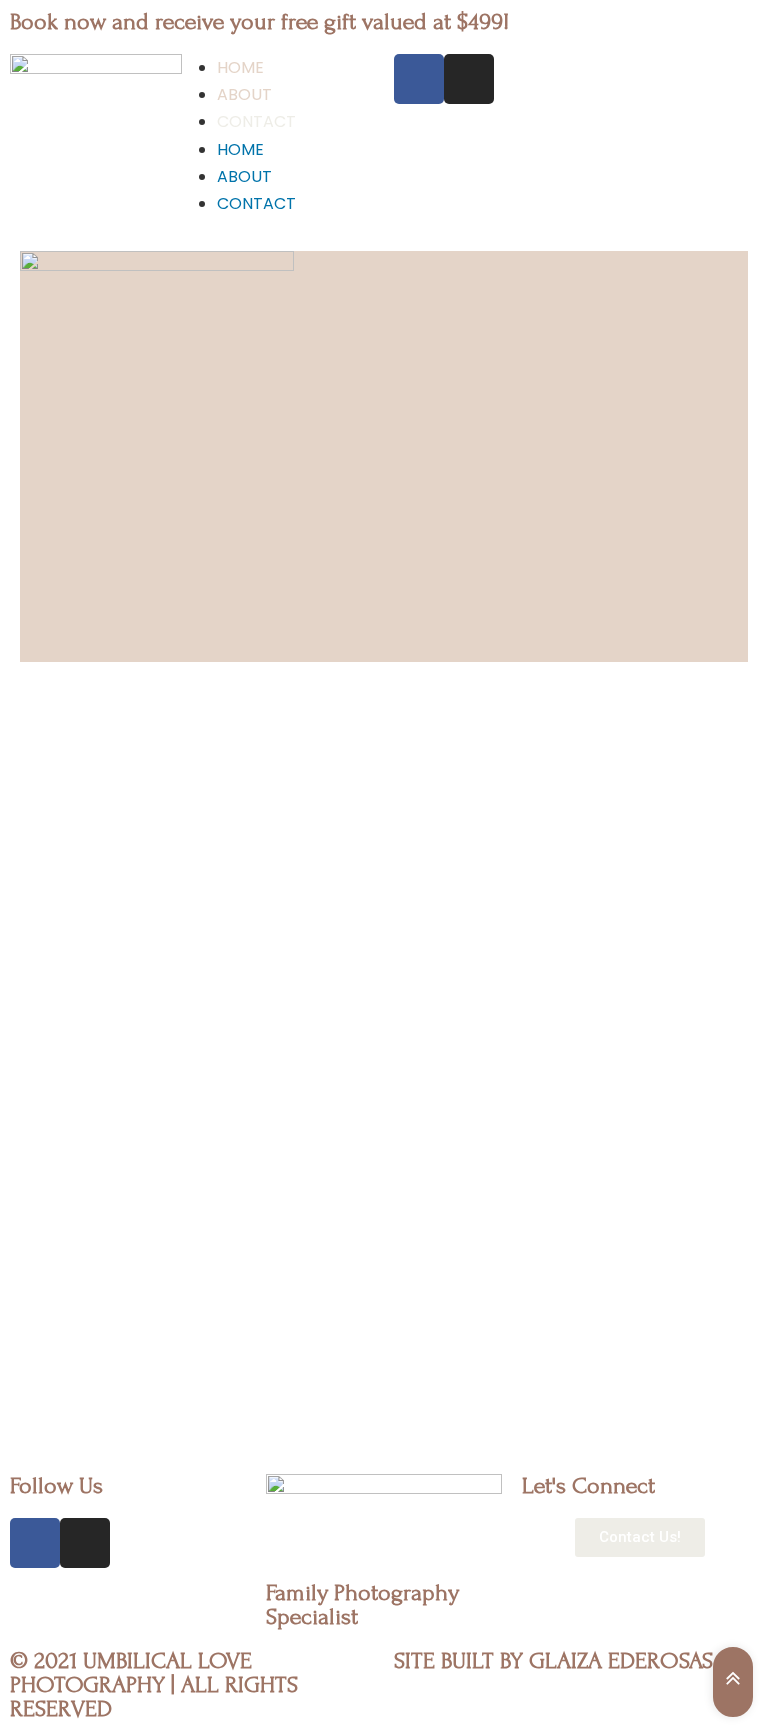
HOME (240, 67)
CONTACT (256, 121)
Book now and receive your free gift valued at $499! (259, 21)
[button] (640, 1537)
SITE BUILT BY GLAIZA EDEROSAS (553, 1660)
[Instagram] (469, 79)
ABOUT (244, 94)
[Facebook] (419, 79)
